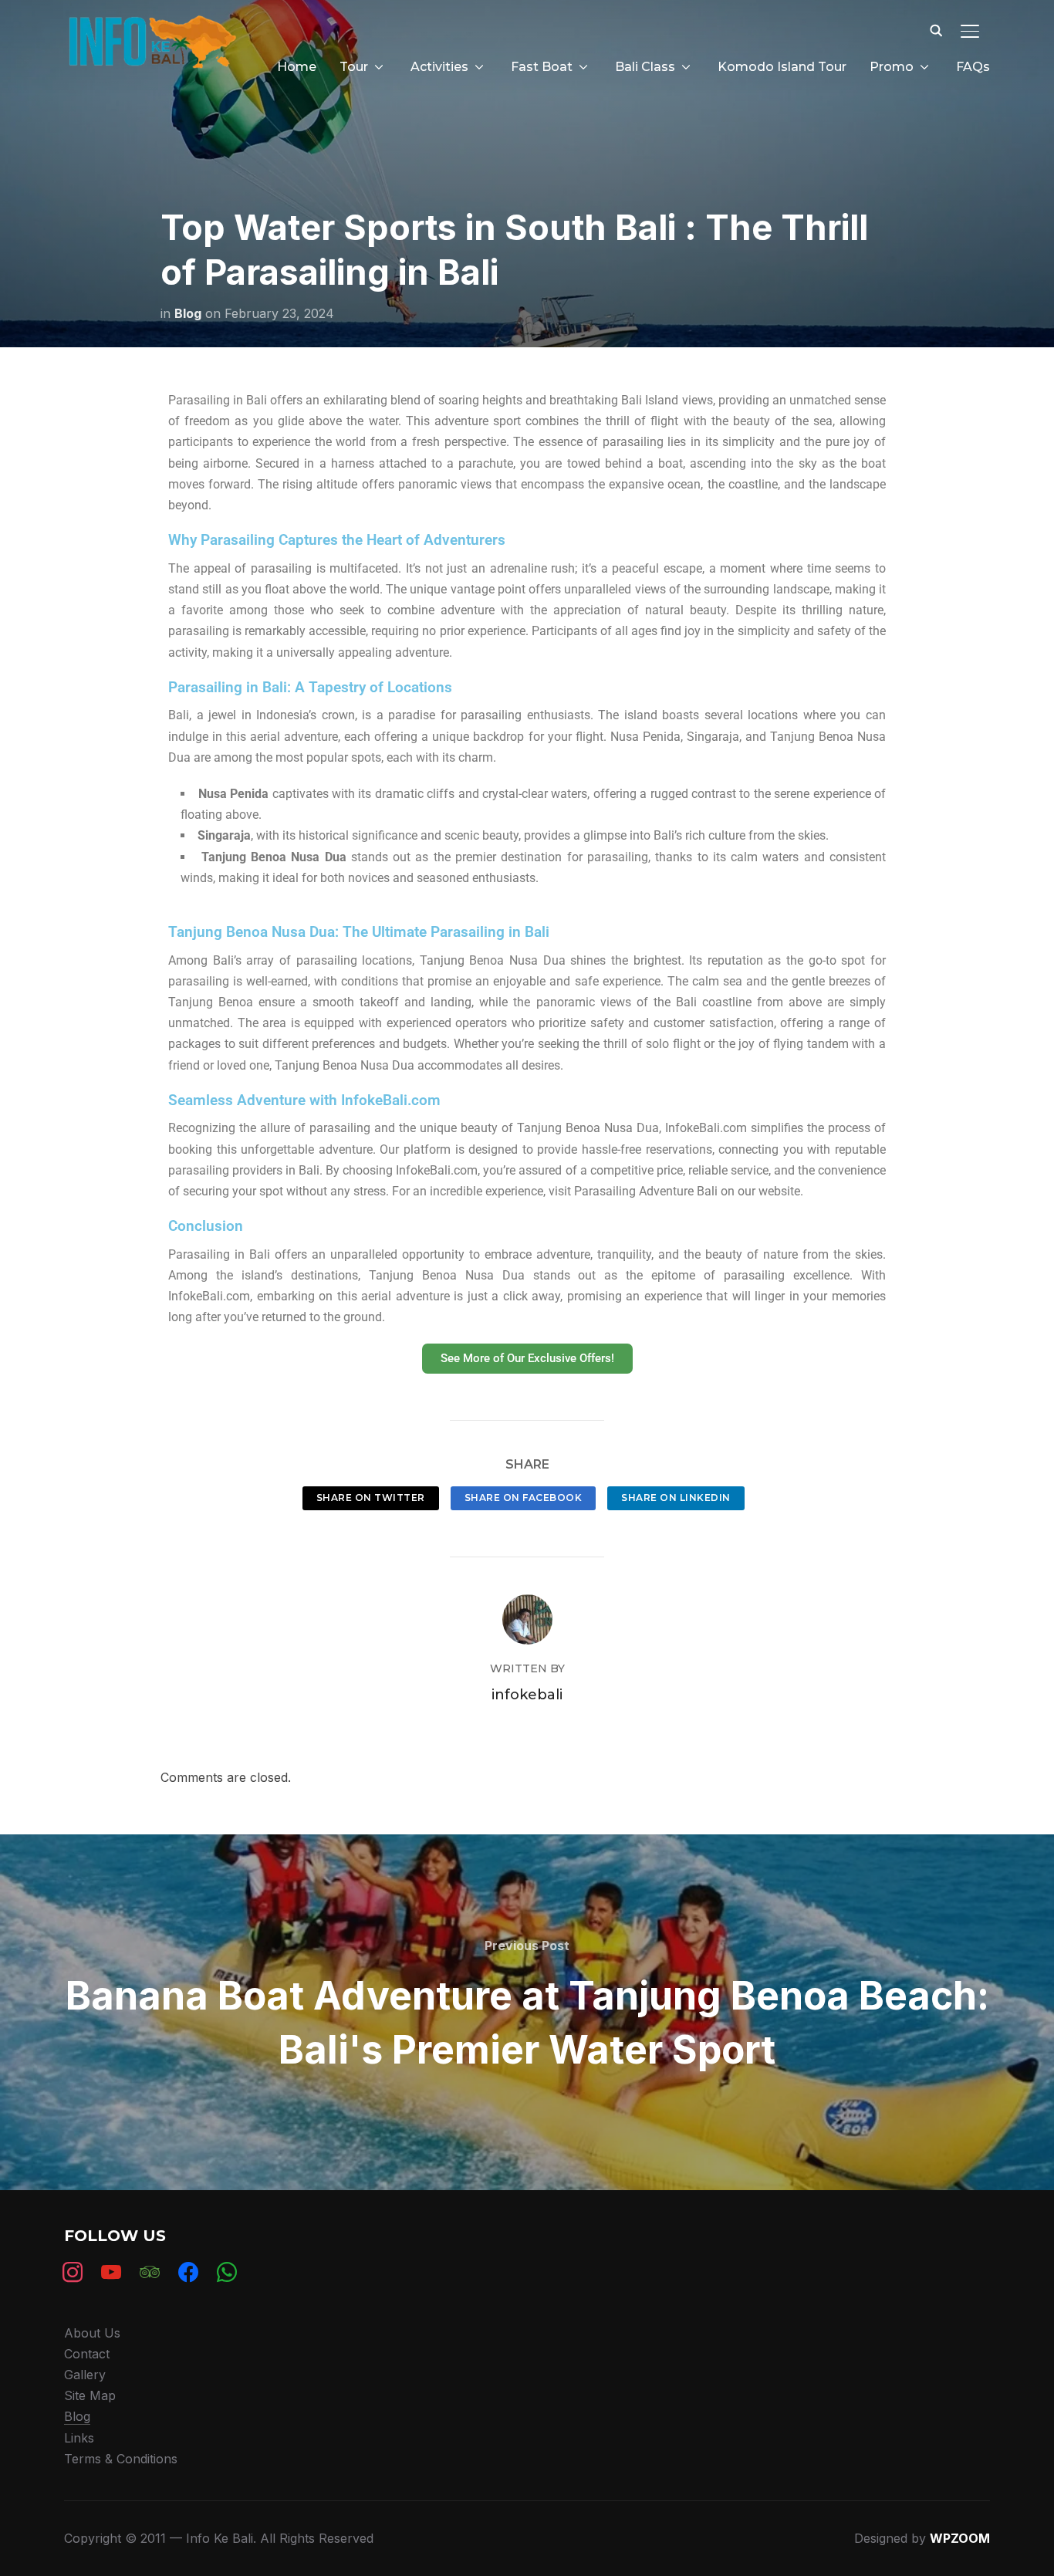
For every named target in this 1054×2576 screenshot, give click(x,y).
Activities (439, 67)
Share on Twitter (371, 1498)
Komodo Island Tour (782, 67)
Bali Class (645, 67)
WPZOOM (960, 2538)
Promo (892, 67)
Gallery (85, 2375)
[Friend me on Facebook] (188, 2271)
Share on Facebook (524, 1498)
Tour (354, 67)
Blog (188, 313)
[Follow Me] (227, 2271)
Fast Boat (542, 67)
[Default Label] (150, 2271)
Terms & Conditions (121, 2459)
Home (297, 67)
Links (79, 2438)
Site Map (90, 2395)
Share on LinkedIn (676, 1498)
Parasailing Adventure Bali (646, 1191)
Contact (87, 2354)
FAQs (973, 67)
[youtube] (111, 2271)
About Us (92, 2333)
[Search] (936, 29)
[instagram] (73, 2271)
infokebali (527, 1695)
